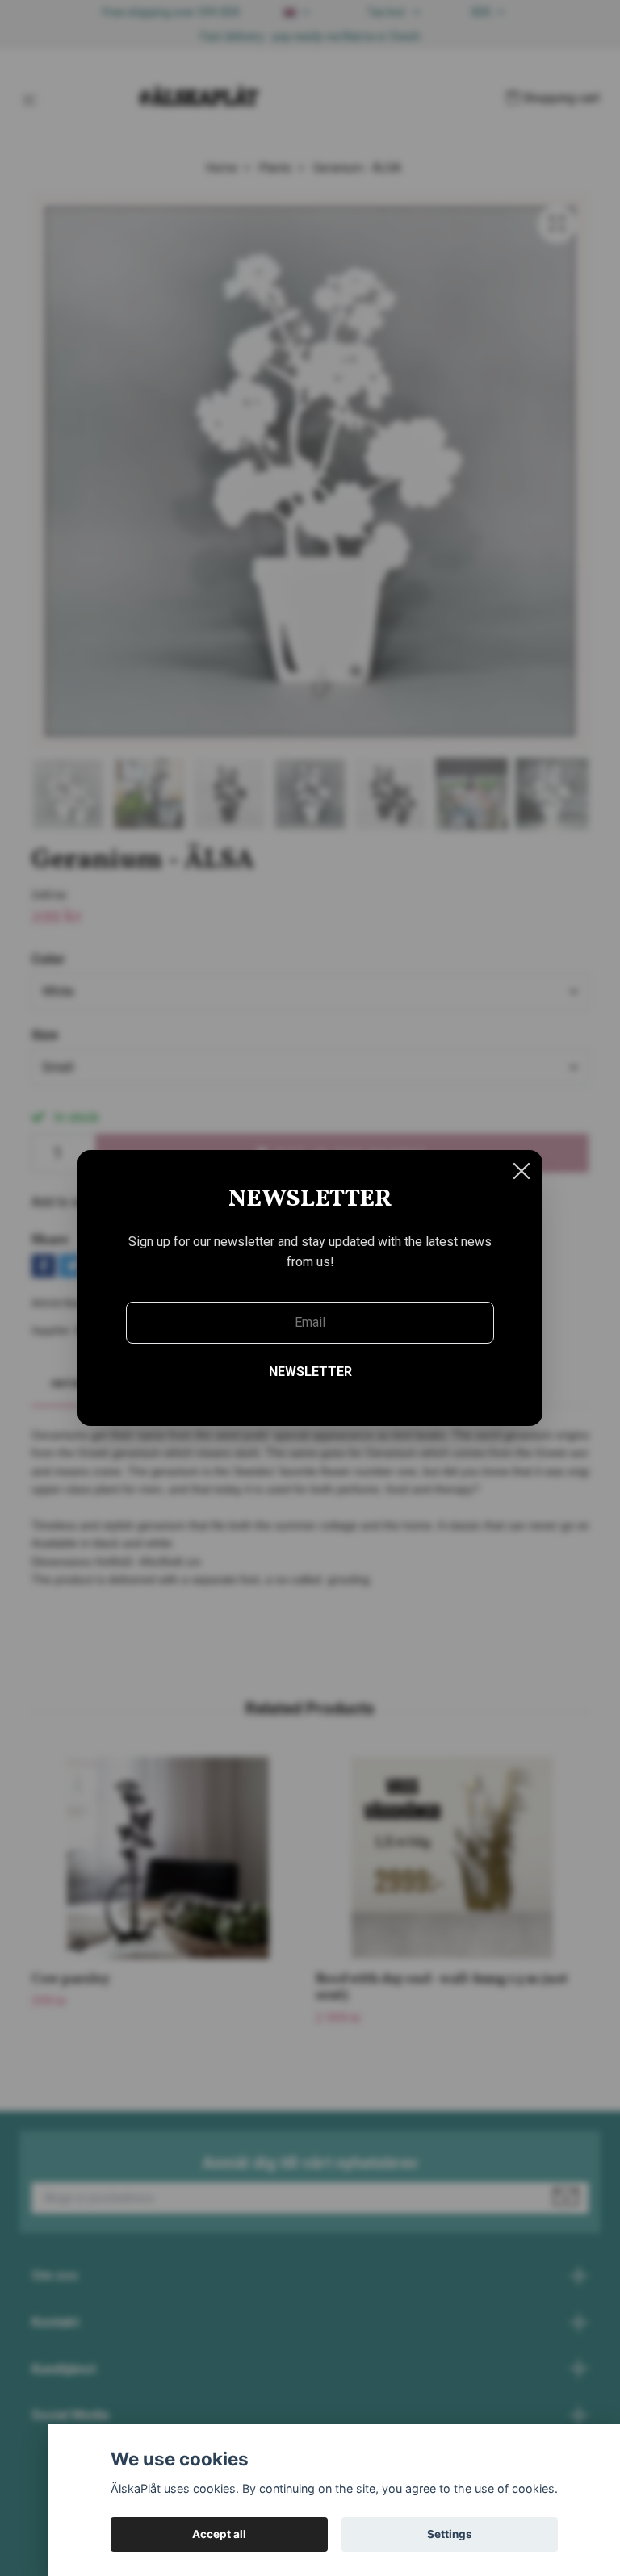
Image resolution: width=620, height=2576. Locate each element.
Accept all (219, 2534)
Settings (450, 2534)
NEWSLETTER (310, 1372)
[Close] (522, 1171)
